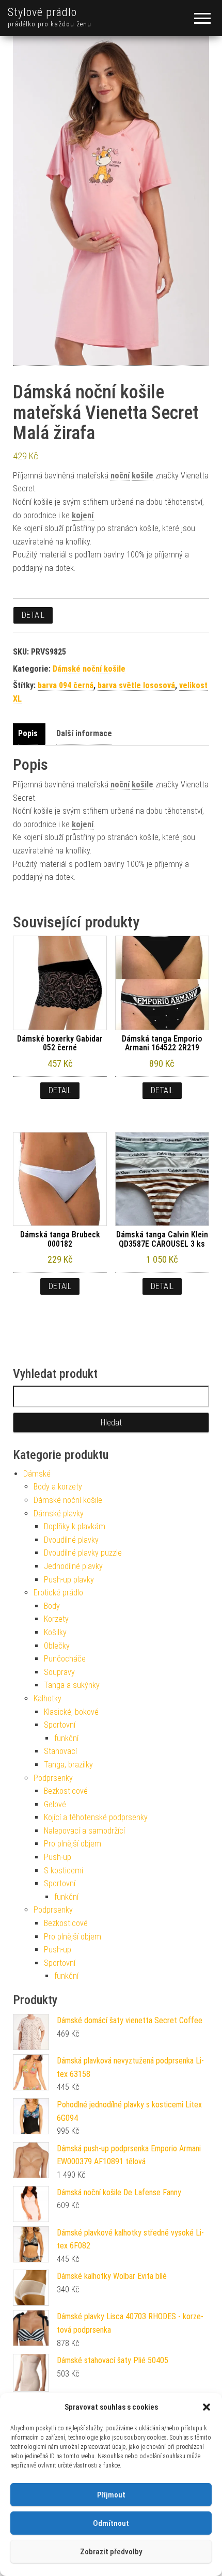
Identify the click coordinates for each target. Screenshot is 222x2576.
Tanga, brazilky (68, 1765)
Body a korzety (58, 1487)
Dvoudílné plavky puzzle (83, 1553)
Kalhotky (47, 1698)
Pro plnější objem (73, 1844)
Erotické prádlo (58, 1593)
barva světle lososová (136, 685)
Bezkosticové (66, 1791)
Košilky (55, 1632)
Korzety (56, 1619)
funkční (66, 1738)
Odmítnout (111, 2523)
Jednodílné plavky (73, 1566)
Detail (33, 615)
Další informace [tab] (84, 733)
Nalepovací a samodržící (84, 1831)
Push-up (58, 1857)
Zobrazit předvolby (111, 2552)
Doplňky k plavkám (75, 1526)
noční (120, 476)
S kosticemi (64, 1871)
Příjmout (111, 2495)
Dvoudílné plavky (71, 1540)
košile (142, 476)
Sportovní (60, 1725)
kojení (83, 515)
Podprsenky (53, 1778)
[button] (207, 2407)
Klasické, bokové (71, 1712)
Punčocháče (65, 1659)
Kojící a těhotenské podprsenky (96, 1817)
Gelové (55, 1804)
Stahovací (60, 1751)
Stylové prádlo (42, 12)
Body (52, 1606)
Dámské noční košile (89, 669)
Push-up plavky (69, 1580)
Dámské (37, 1474)
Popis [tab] (28, 733)
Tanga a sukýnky (72, 1685)
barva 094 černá (66, 685)
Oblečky (57, 1646)
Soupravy (59, 1672)
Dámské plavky (59, 1514)
